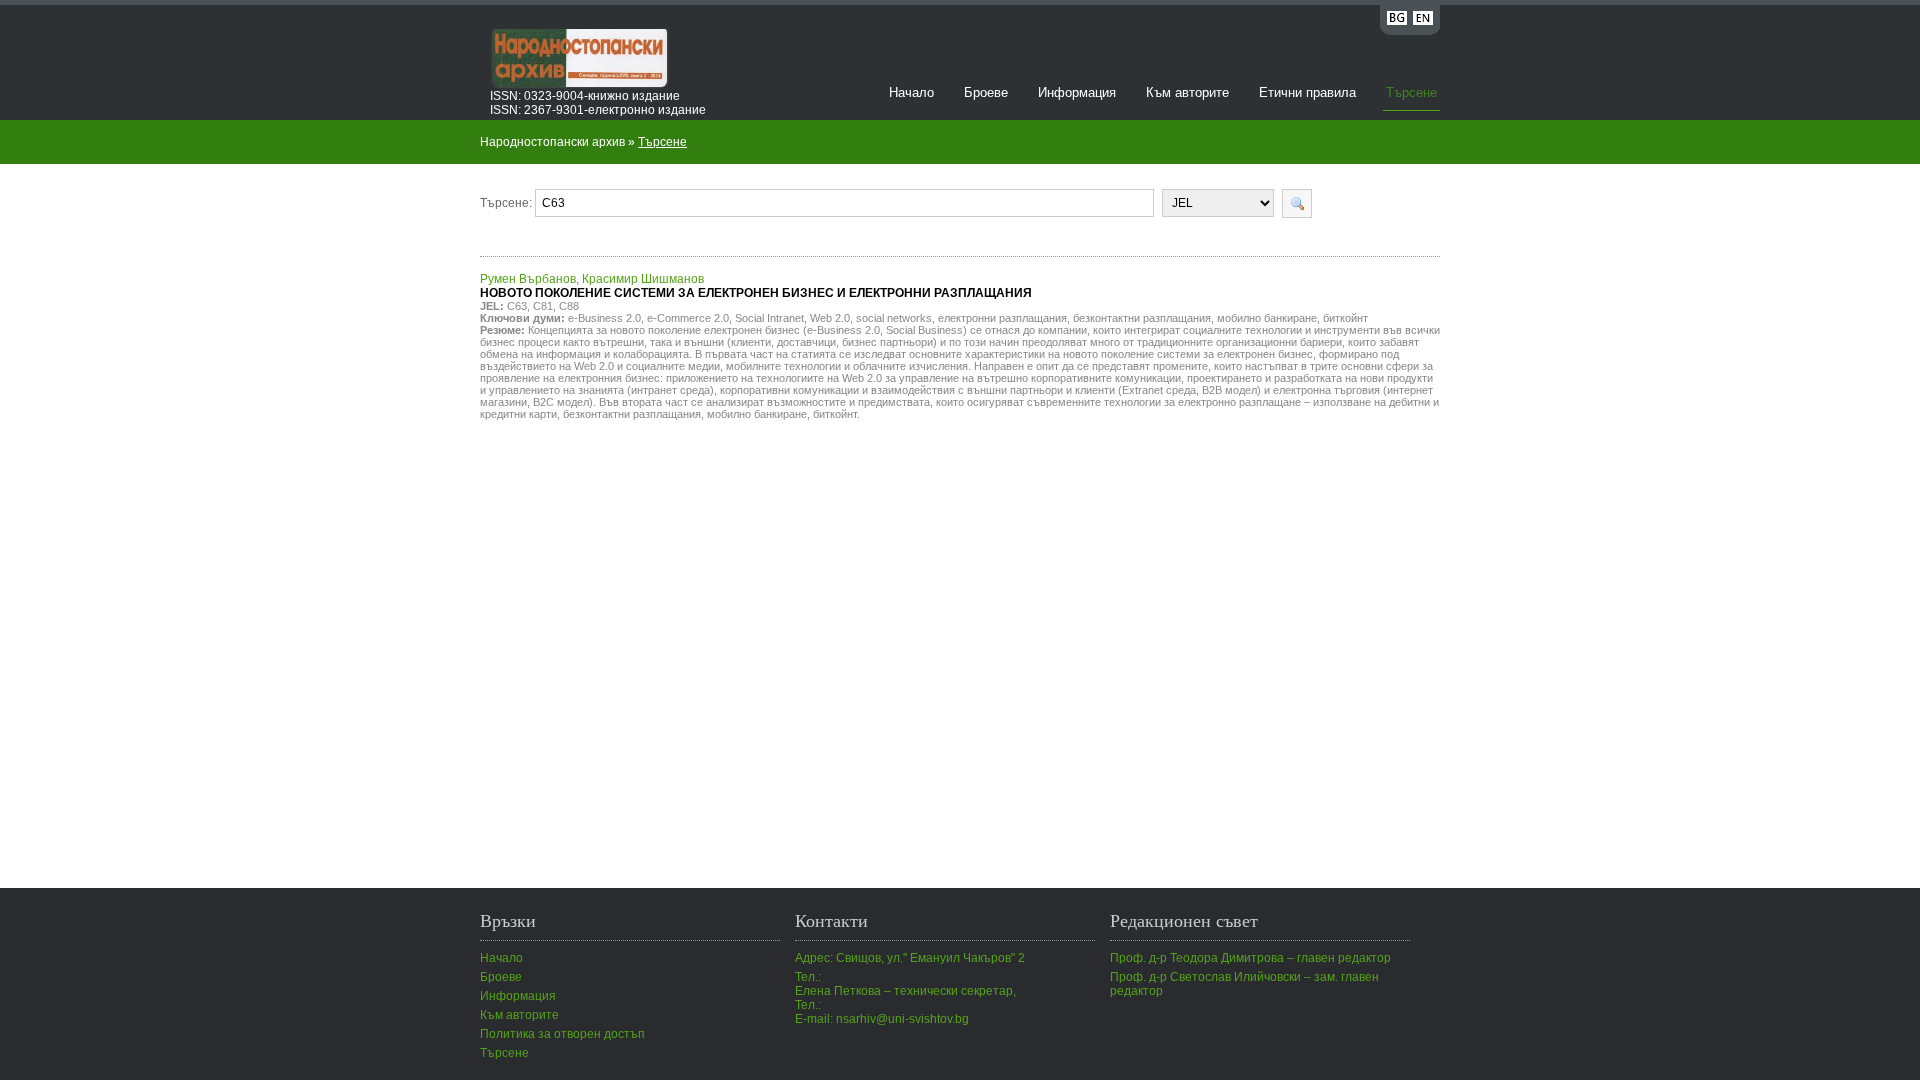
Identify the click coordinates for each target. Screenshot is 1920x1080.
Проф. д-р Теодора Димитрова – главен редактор (1250, 958)
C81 (543, 306)
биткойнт (1345, 318)
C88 (569, 306)
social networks (894, 318)
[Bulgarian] (1397, 21)
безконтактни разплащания (1142, 318)
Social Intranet (769, 318)
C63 (517, 306)
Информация (1077, 92)
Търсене (1411, 92)
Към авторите (1187, 92)
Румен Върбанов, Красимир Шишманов (756, 286)
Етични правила (1307, 92)
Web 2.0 (830, 318)
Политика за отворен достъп (562, 1034)
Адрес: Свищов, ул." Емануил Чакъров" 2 (910, 958)
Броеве (986, 92)
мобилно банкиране (1267, 318)
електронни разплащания (1002, 318)
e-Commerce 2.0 (688, 318)
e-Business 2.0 (604, 318)
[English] (1423, 21)
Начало (911, 92)
